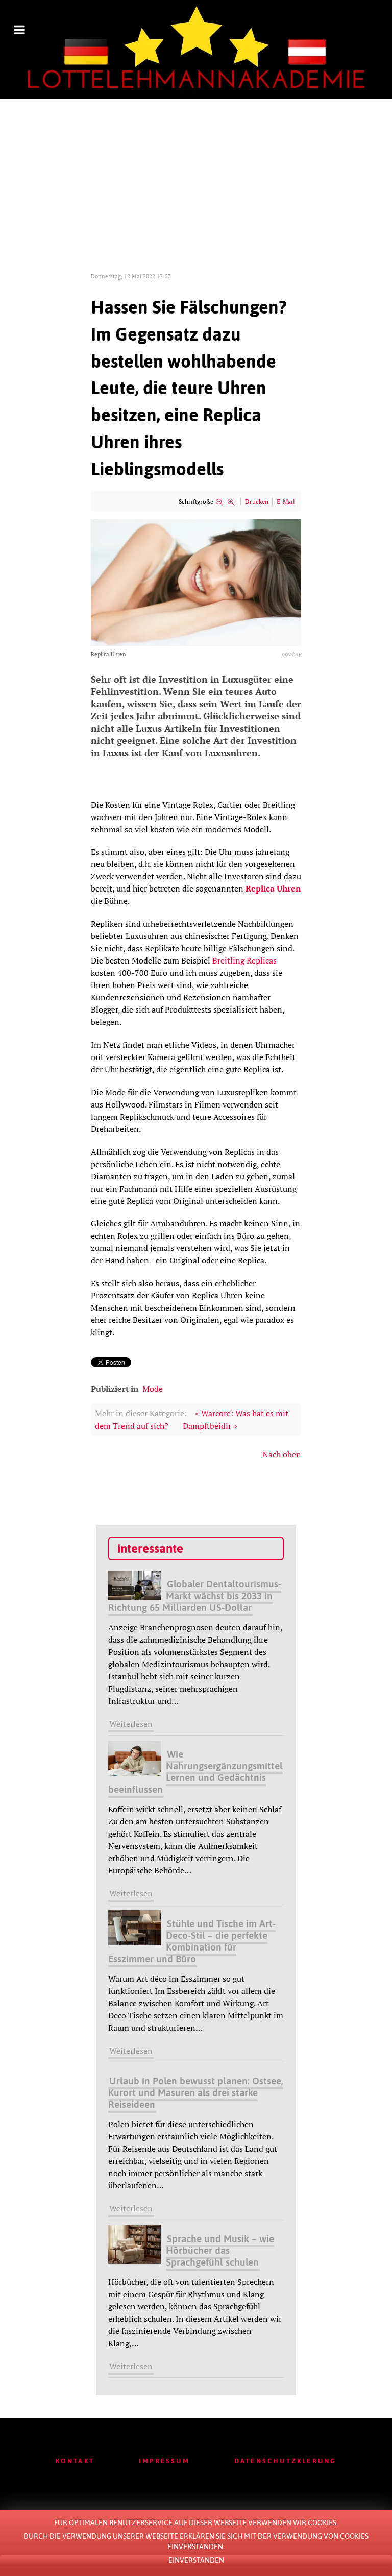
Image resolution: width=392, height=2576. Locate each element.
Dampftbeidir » (210, 1426)
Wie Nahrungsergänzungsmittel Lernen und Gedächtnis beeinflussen (195, 1772)
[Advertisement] (196, 175)
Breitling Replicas (244, 960)
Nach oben (282, 1454)
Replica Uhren (273, 888)
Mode (153, 1389)
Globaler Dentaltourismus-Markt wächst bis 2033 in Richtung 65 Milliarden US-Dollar (195, 1596)
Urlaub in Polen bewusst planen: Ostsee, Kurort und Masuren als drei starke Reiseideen (196, 2092)
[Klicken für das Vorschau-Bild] (196, 582)
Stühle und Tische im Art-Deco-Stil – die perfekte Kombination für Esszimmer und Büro (192, 1941)
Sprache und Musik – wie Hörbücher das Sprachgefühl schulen (220, 2250)
